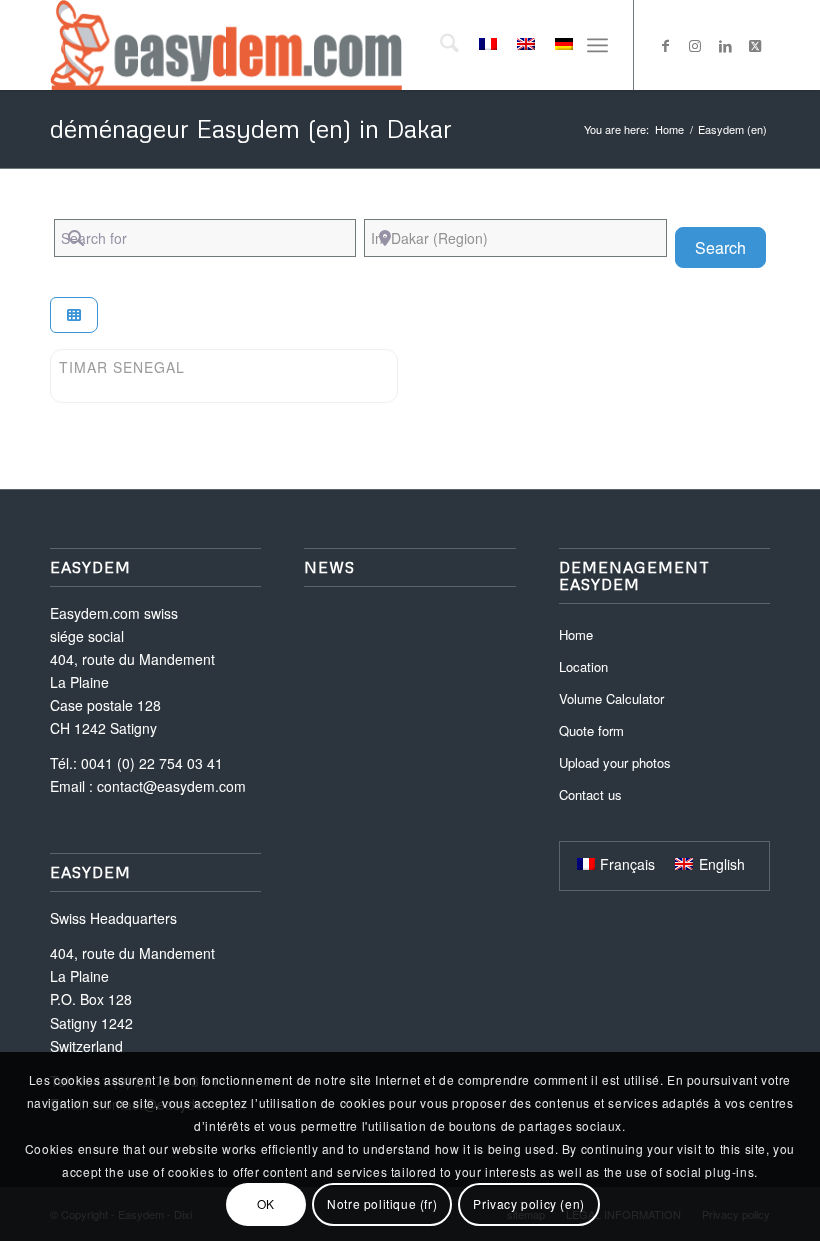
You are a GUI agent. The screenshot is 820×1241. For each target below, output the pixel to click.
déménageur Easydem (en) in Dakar (251, 128)
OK (266, 1203)
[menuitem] (439, 45)
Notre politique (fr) (382, 1203)
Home (576, 634)
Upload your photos (615, 762)
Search (730, 247)
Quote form (591, 730)
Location (583, 666)
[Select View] (74, 315)
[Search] (439, 45)
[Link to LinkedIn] (725, 45)
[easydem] (226, 45)
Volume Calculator (611, 698)
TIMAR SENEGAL (122, 367)
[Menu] (597, 45)
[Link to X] (755, 45)
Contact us (590, 794)
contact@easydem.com (171, 786)
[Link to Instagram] (695, 45)
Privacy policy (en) (528, 1203)
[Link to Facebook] (665, 45)
